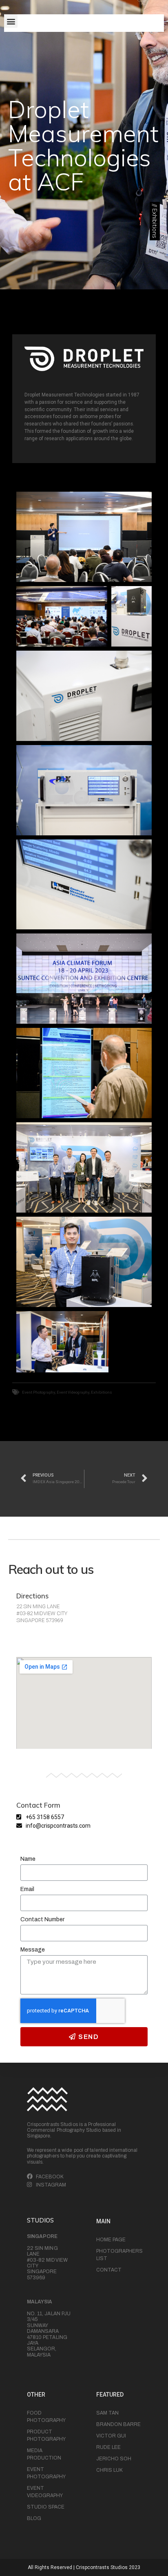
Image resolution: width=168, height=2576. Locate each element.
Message (33, 1950)
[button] (11, 21)
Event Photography (39, 1392)
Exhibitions (102, 1392)
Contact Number (42, 1919)
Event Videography (73, 1392)
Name (28, 1859)
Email (27, 1889)
